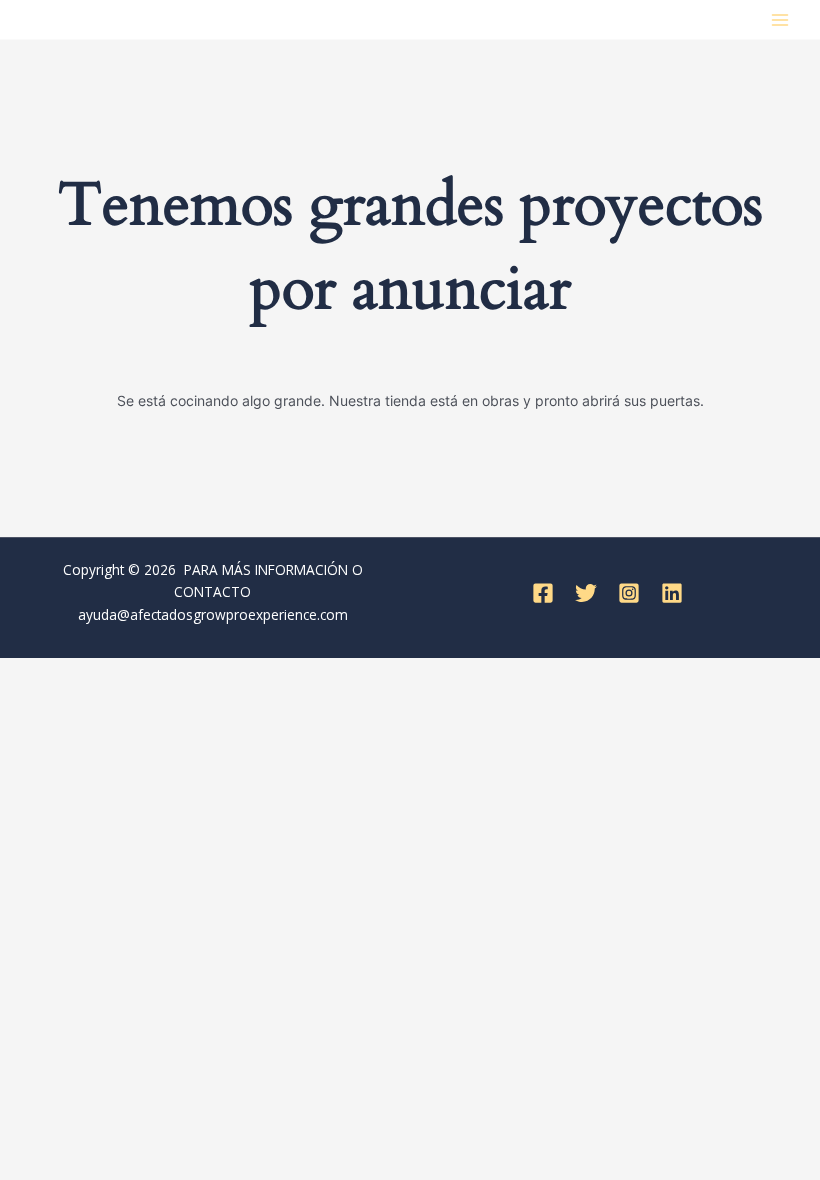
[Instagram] (629, 593)
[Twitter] (586, 593)
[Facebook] (543, 593)
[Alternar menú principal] (780, 19)
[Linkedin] (672, 593)
